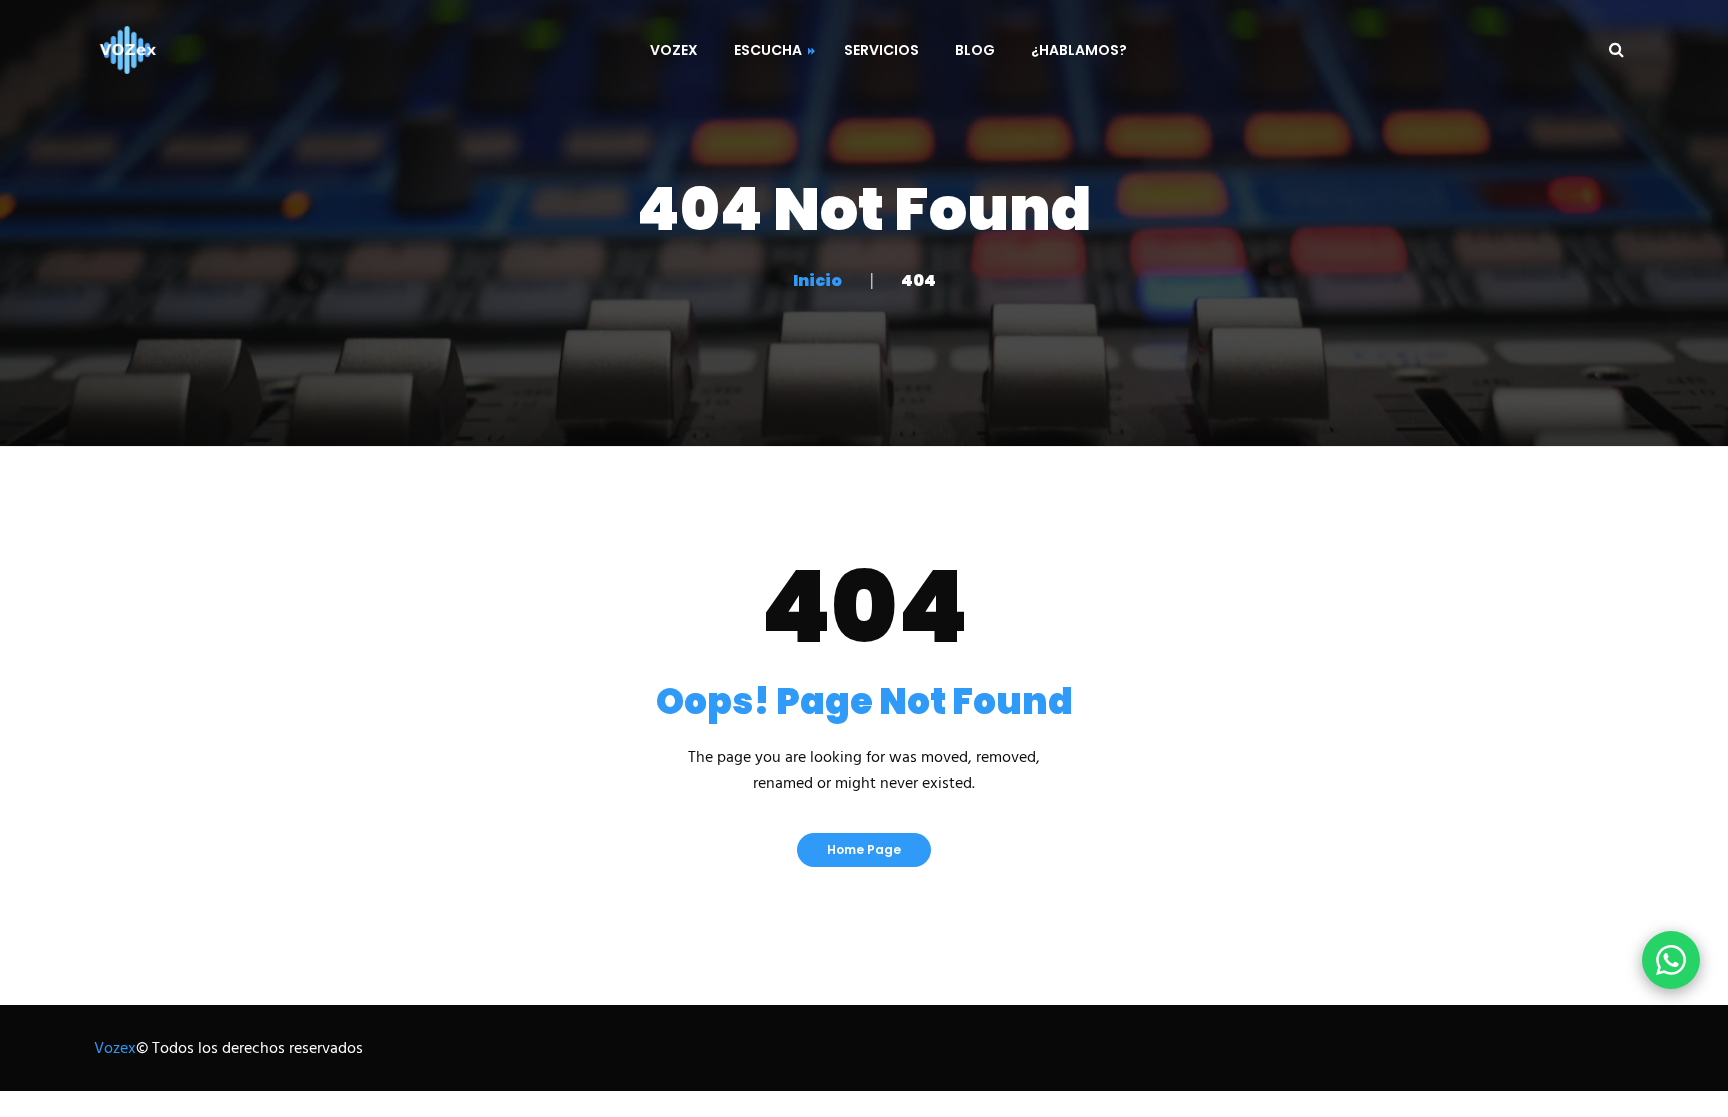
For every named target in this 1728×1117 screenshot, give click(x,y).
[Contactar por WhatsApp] (1671, 960)
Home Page (864, 849)
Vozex (115, 1049)
